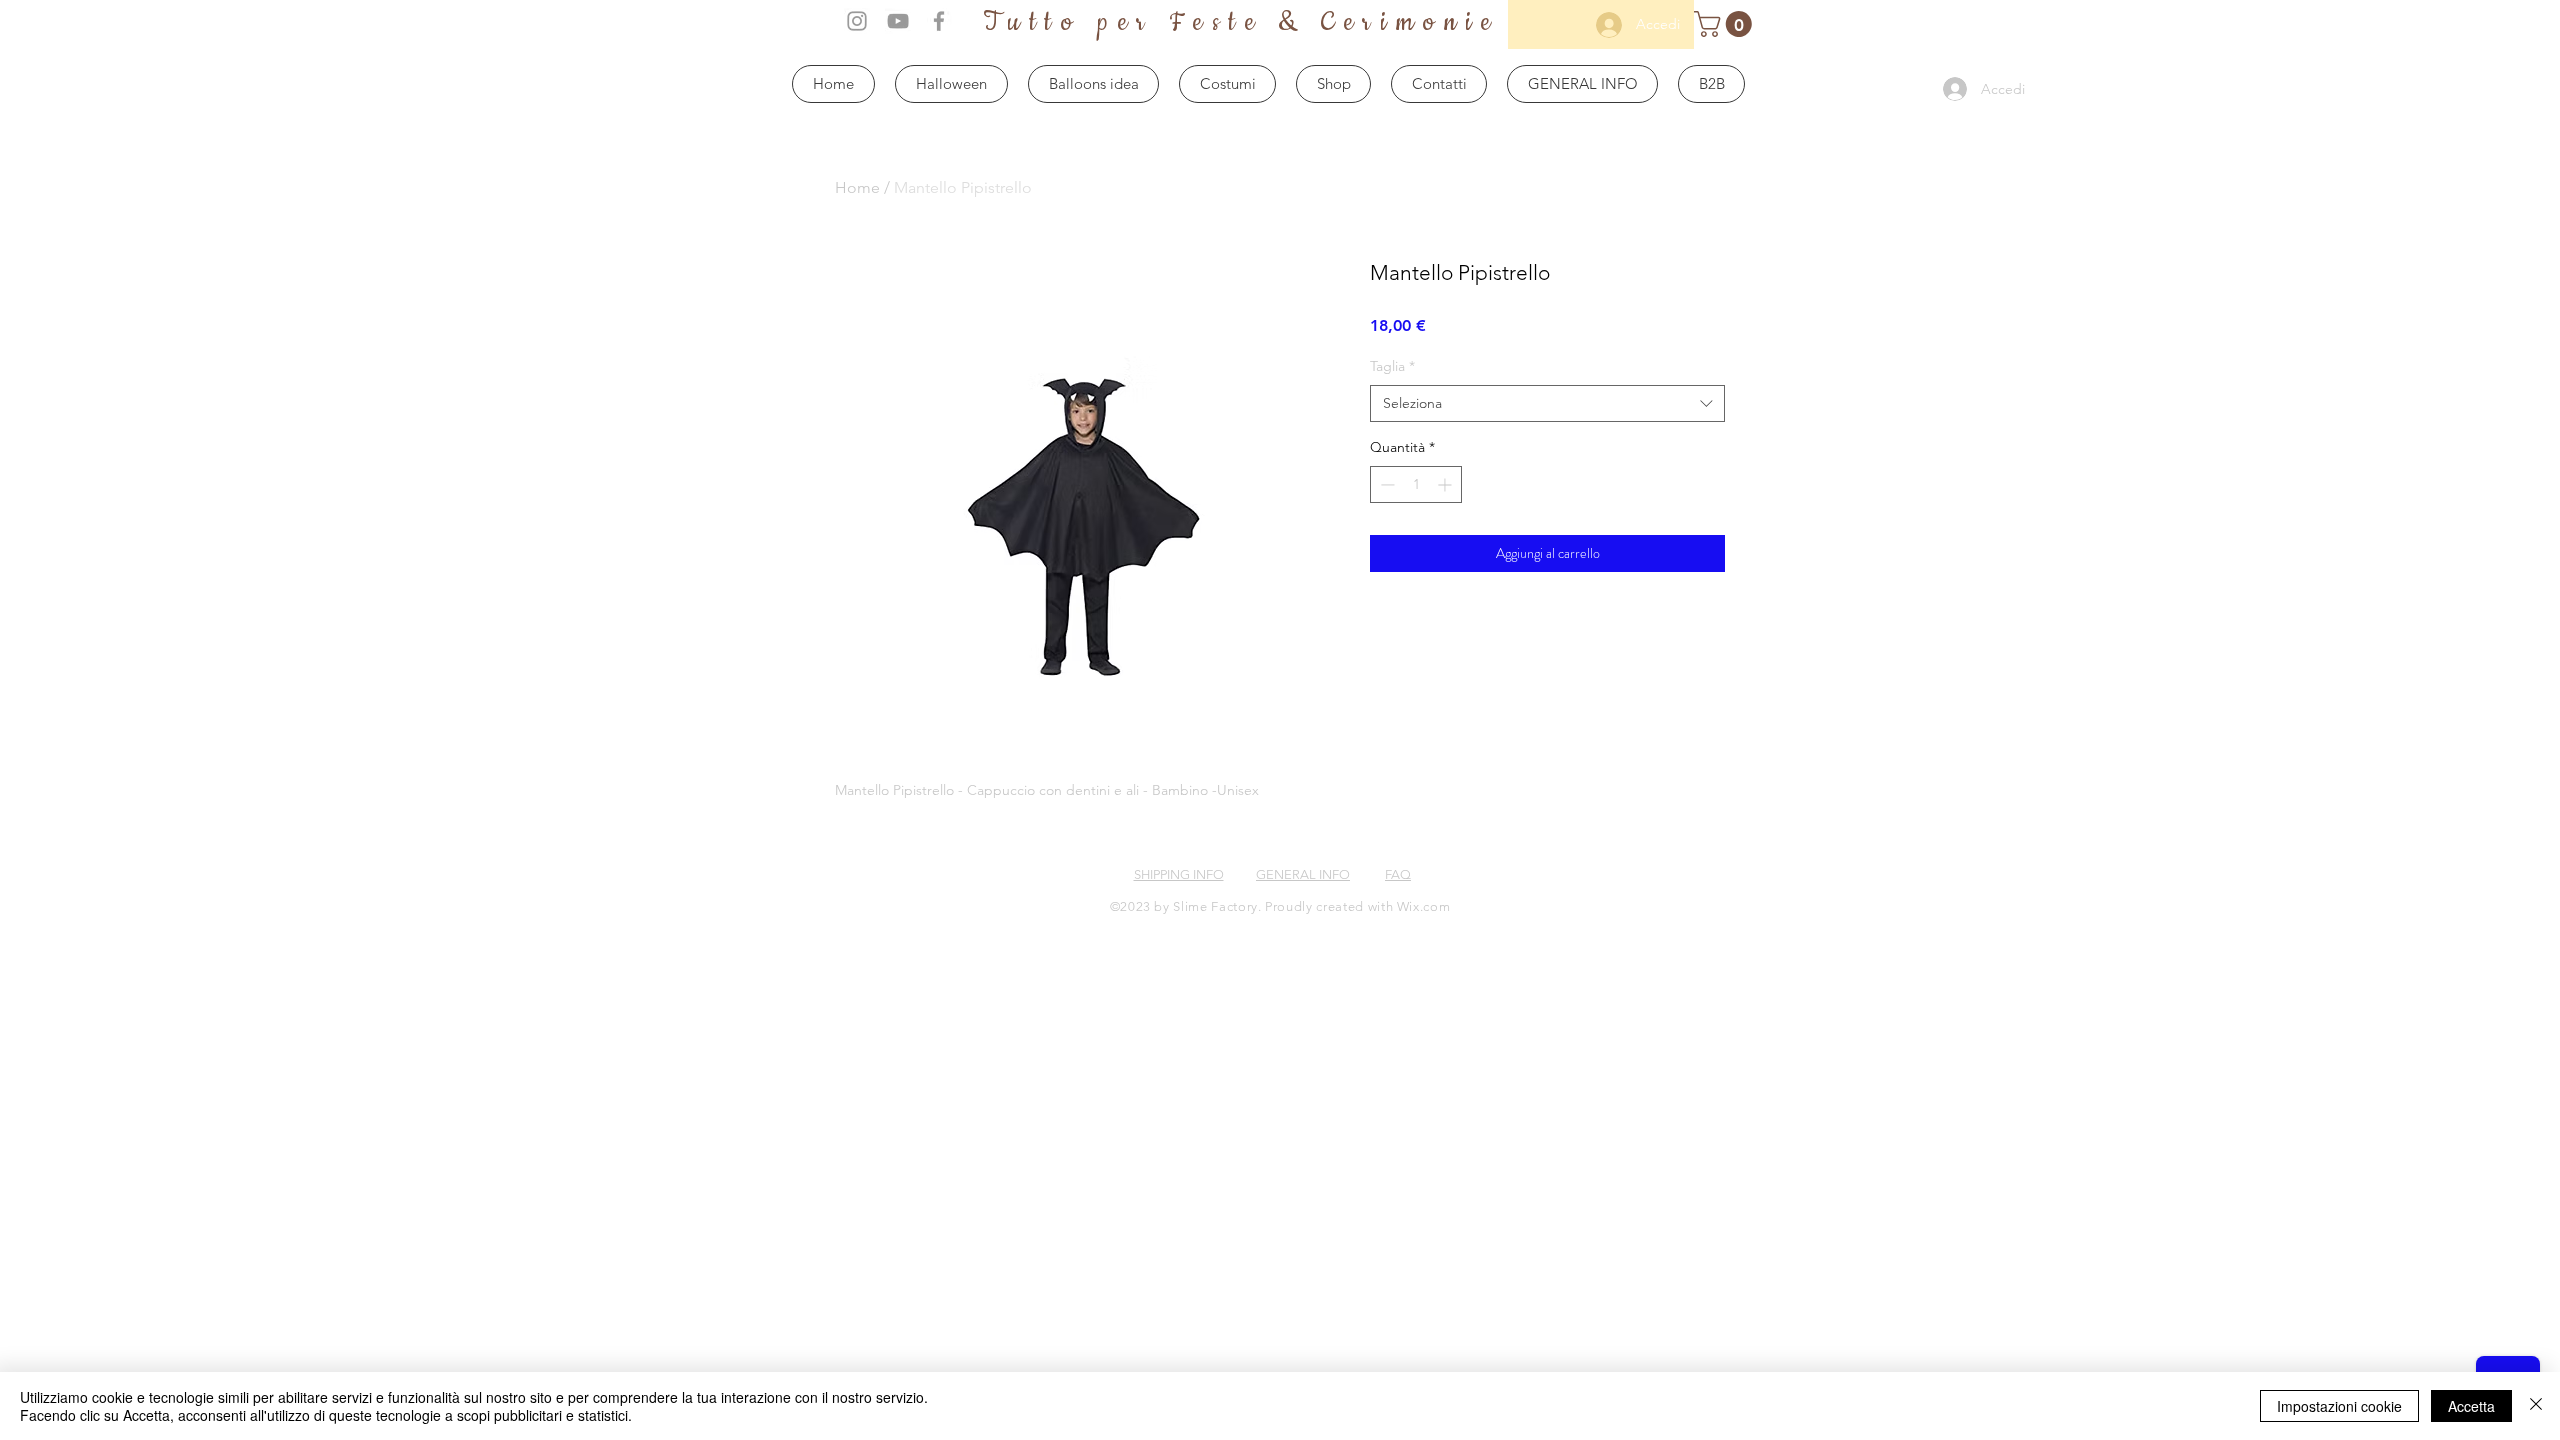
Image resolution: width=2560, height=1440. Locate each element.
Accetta (2471, 1406)
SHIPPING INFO (1179, 874)
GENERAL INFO (1303, 874)
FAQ (1398, 874)
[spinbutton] (1416, 484)
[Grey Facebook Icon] (939, 21)
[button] (1726, 24)
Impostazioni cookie (2339, 1406)
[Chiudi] (2536, 1406)
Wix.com (1424, 906)
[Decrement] (1385, 484)
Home (857, 187)
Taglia (1392, 366)
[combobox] (1547, 404)
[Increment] (1446, 484)
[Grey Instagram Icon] (857, 21)
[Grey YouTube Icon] (898, 21)
